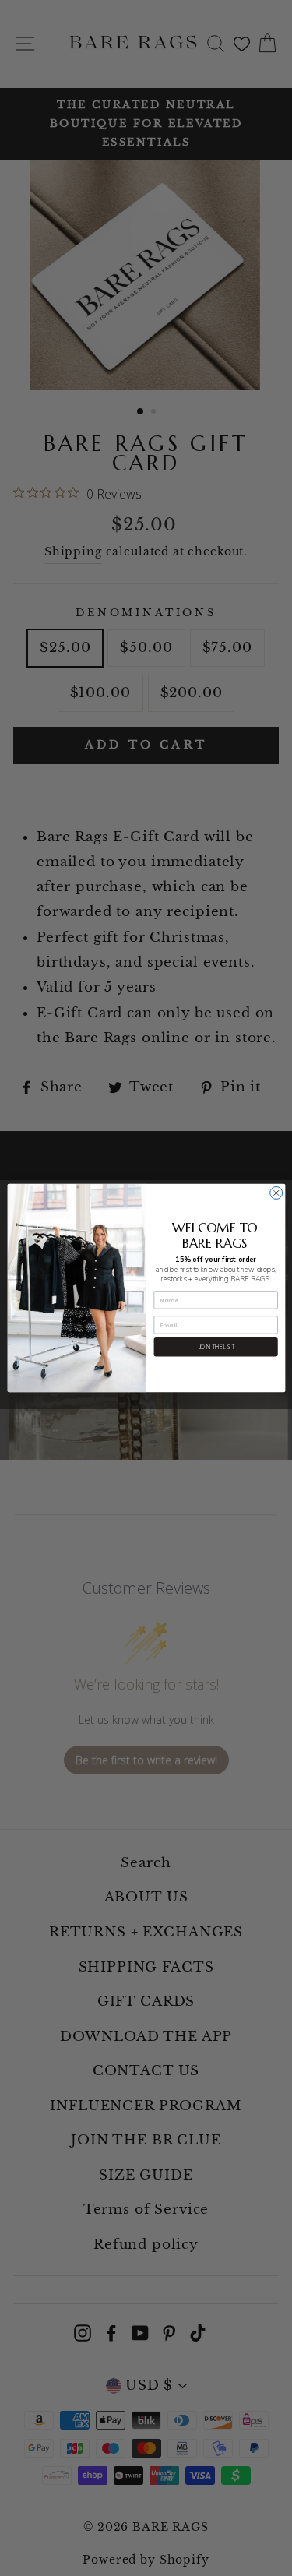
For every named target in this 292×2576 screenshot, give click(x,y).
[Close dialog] (276, 1193)
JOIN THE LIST (215, 1346)
